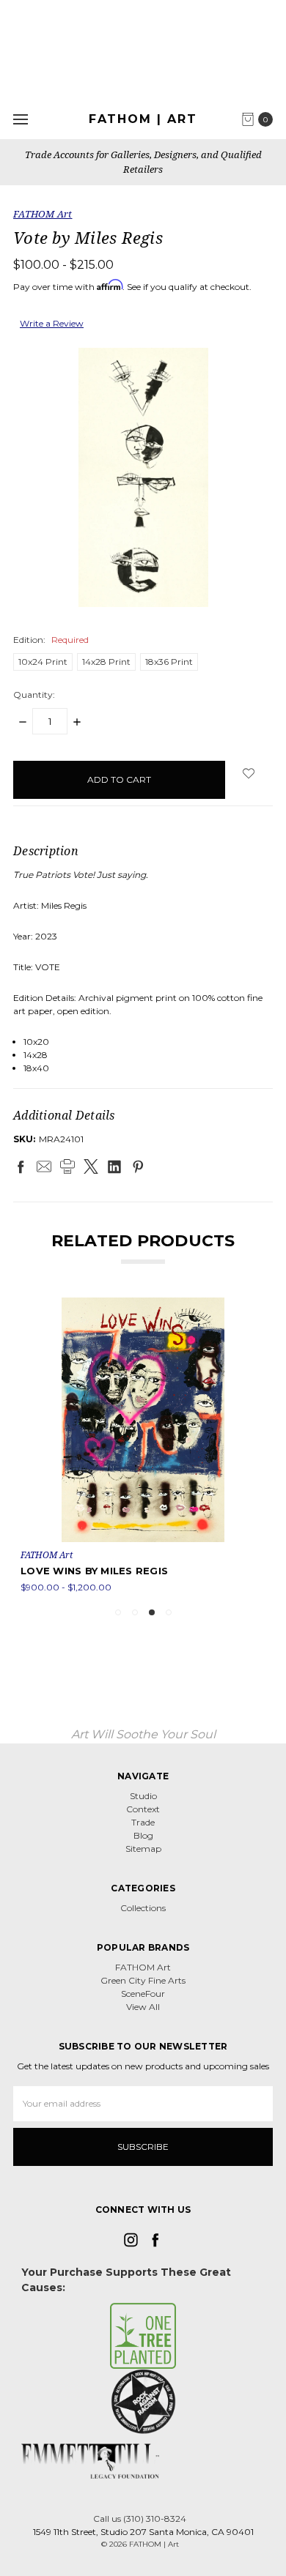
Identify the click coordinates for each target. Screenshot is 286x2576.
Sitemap (143, 1849)
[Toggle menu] (20, 119)
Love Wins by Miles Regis (94, 1571)
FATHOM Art (143, 1967)
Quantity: (34, 695)
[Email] (44, 1166)
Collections (143, 1908)
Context (143, 1809)
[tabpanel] (143, 1446)
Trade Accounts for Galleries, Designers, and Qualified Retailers (143, 162)
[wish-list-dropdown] (249, 773)
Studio (143, 1796)
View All (143, 2007)
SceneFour (143, 1994)
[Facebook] (21, 1166)
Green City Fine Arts (143, 1980)
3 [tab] (152, 1612)
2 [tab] (135, 1612)
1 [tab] (118, 1612)
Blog (143, 1835)
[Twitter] (91, 1166)
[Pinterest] (138, 1166)
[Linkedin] (114, 1166)
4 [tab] (169, 1612)
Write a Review (52, 323)
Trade (143, 1822)
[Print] (67, 1166)
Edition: (51, 640)
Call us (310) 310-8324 (140, 2519)
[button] (143, 2336)
